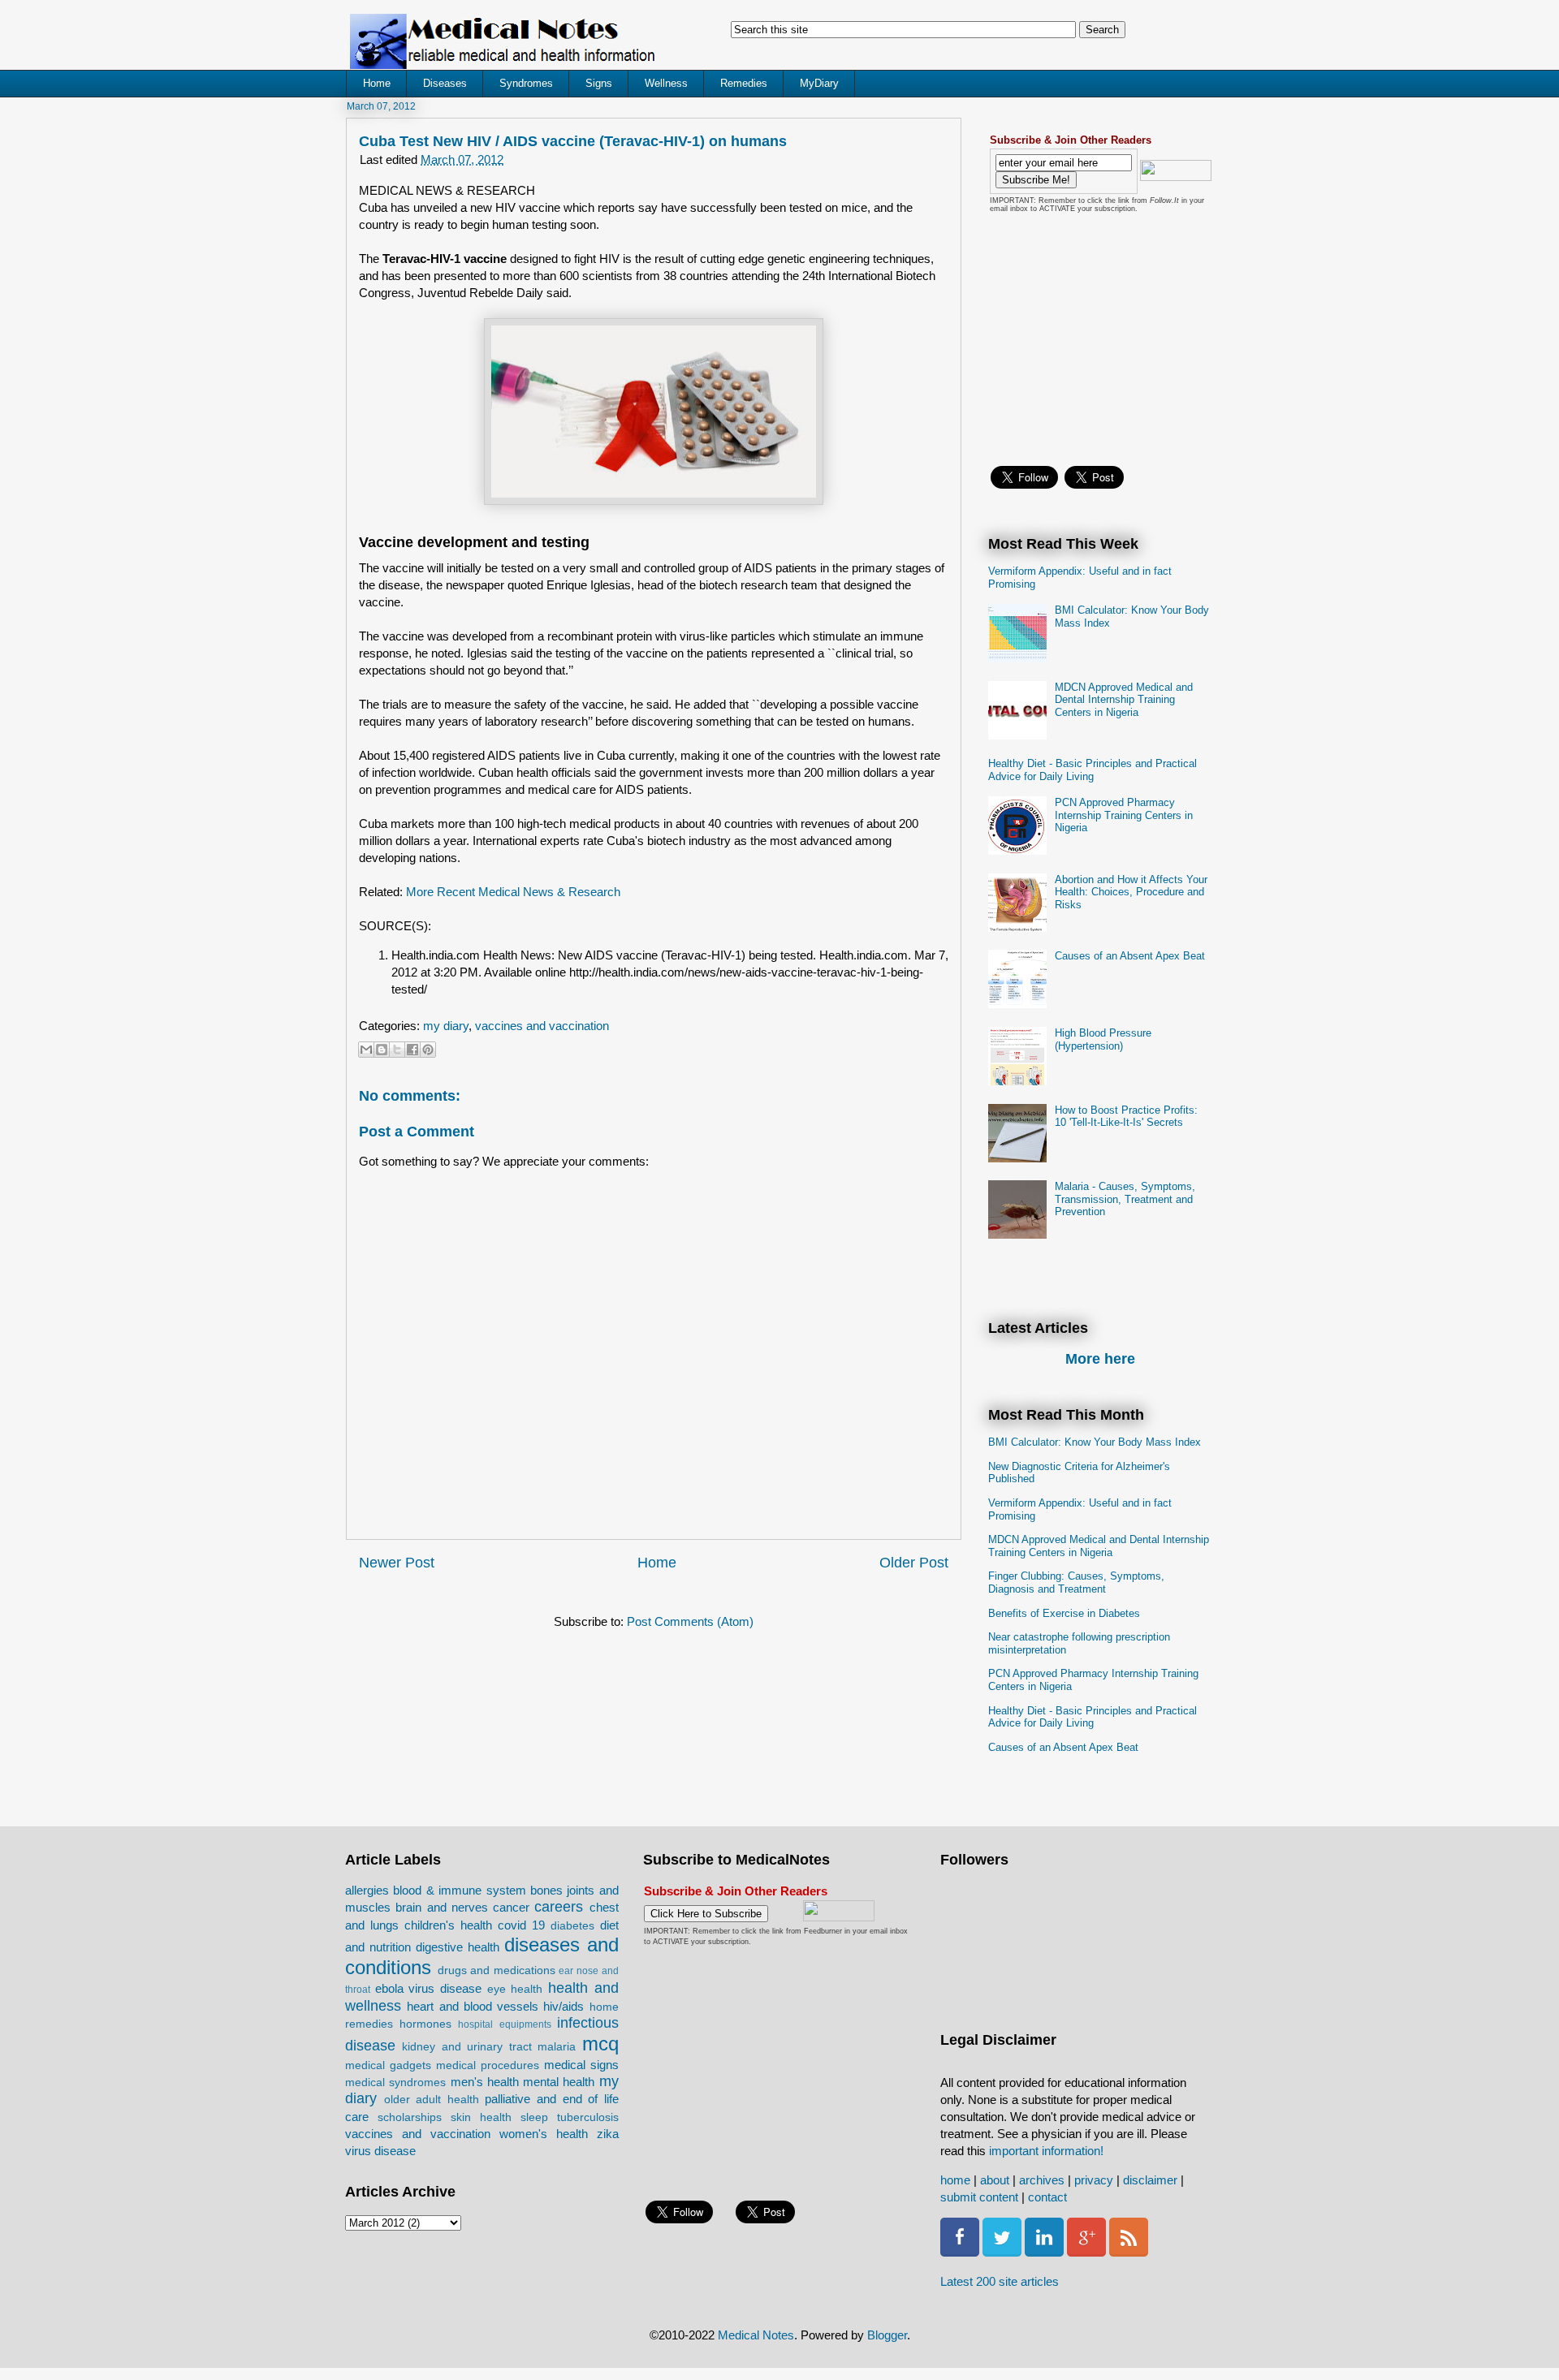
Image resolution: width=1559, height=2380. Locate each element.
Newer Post (397, 1563)
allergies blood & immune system (436, 1890)
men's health (485, 2082)
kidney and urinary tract (466, 2047)
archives (1042, 2180)
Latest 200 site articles (1000, 2281)
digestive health (458, 1947)
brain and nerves (442, 1907)
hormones (425, 2024)
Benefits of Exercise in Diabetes (1064, 1613)
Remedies (744, 83)
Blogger (887, 2335)
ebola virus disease (428, 1988)
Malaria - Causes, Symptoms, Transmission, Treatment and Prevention (1125, 1199)
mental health (559, 2082)
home (955, 2180)
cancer (511, 1907)
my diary (446, 1026)
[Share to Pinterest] (428, 1050)
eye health (515, 1989)
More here (1100, 1359)
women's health (544, 2134)
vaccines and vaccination (542, 1026)
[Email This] (366, 1050)
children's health (448, 1925)
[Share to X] (397, 1050)
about (995, 2180)
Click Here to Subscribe (706, 1914)
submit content (979, 2197)
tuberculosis (588, 2117)
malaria (557, 2047)
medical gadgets (388, 2065)
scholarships (410, 2117)
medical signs (581, 2065)
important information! (1046, 2151)
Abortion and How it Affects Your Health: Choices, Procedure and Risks (1131, 892)
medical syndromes (395, 2082)
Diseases (445, 83)
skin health (481, 2117)
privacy (1094, 2180)
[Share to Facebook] (412, 1050)
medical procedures (488, 2065)
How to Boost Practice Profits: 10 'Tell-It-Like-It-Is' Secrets (1126, 1117)
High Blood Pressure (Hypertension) (1103, 1039)
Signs (599, 83)
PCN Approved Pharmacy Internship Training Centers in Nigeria (1124, 815)
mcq (600, 2044)
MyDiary (819, 83)
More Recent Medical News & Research (513, 892)
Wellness (666, 83)
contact (1047, 2197)
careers (559, 1907)
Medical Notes (756, 2335)
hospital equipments (504, 2024)
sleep (534, 2117)
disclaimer (1150, 2180)
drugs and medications (497, 1970)
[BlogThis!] (382, 1050)
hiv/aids (564, 2006)
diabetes (572, 1926)
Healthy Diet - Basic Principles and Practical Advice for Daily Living (1093, 770)
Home (377, 83)
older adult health (432, 2100)
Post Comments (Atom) (690, 1621)
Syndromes (526, 83)
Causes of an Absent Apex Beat (1130, 956)
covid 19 (521, 1925)
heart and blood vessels (473, 2006)
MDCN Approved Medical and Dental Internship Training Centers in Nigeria (1124, 700)
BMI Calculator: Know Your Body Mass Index (1095, 1442)
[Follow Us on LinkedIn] (1044, 2252)
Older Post (914, 1563)
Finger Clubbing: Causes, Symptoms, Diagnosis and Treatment (1076, 1582)
